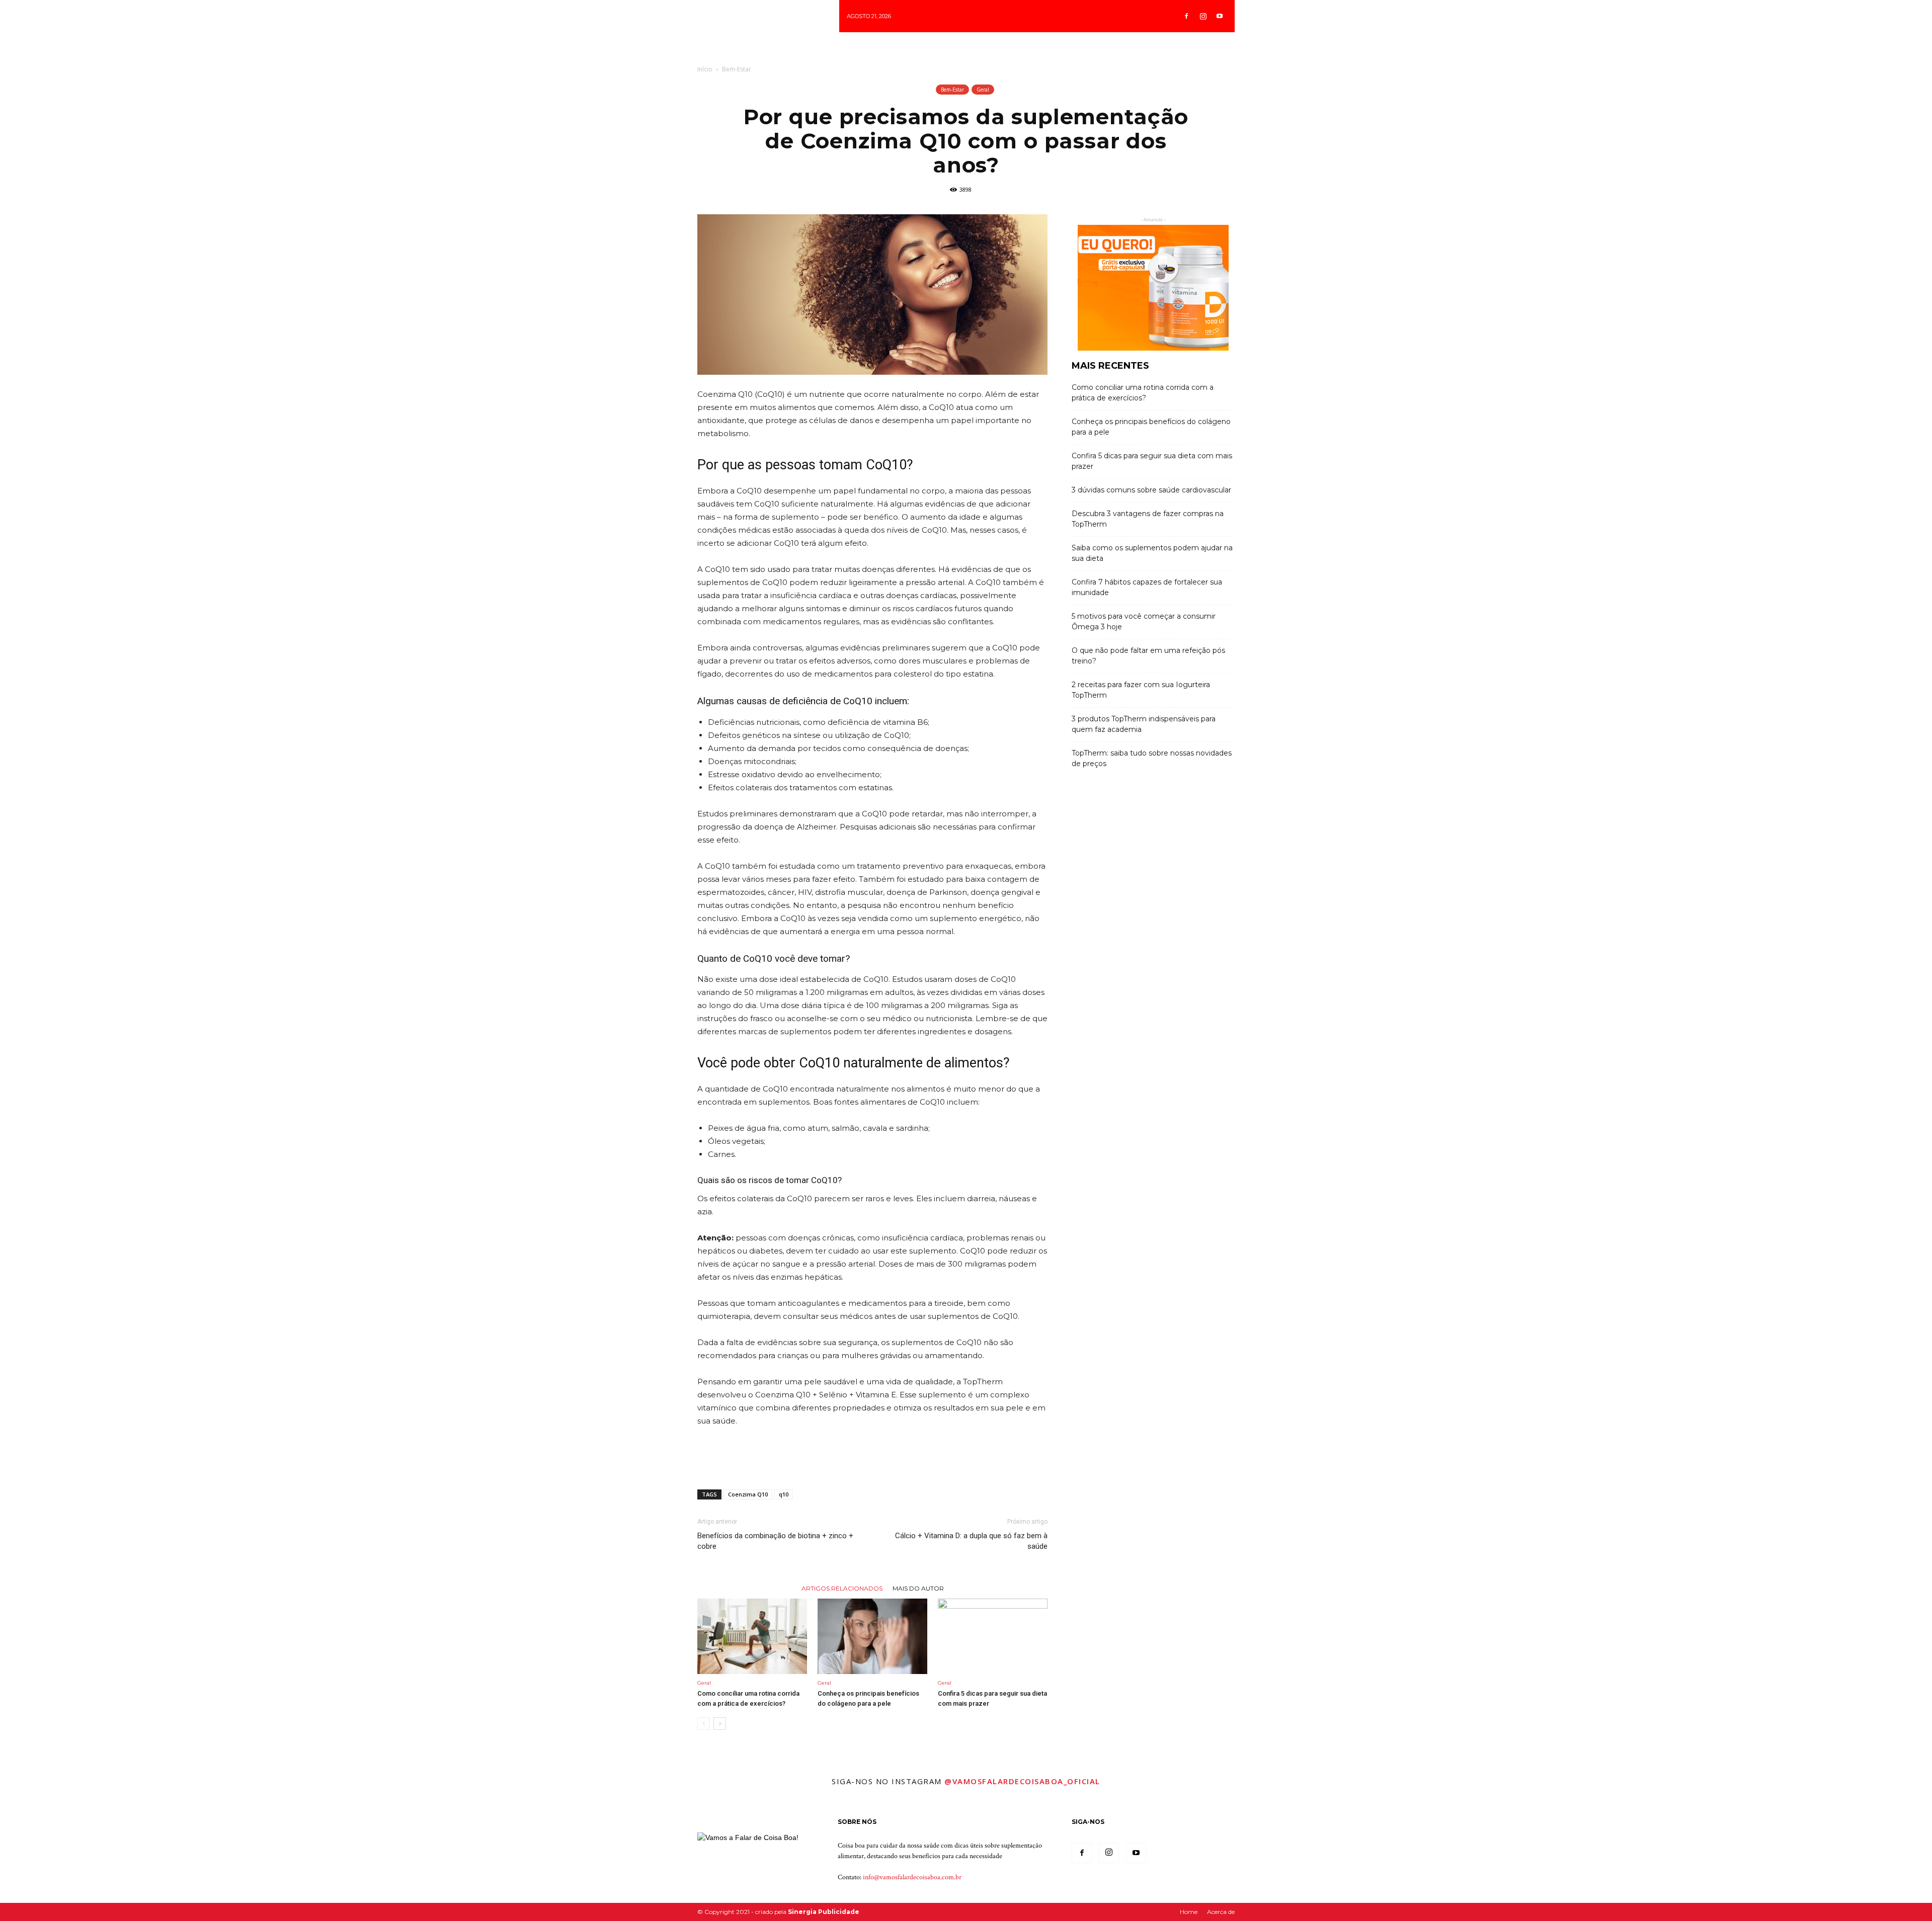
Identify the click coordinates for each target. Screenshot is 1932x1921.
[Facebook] (1186, 16)
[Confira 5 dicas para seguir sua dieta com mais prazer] (993, 1636)
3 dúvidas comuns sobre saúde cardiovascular (1151, 490)
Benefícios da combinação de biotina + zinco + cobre (775, 1541)
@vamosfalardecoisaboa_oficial (1022, 1781)
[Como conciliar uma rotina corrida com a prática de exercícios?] (752, 1636)
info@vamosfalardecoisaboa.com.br (912, 1877)
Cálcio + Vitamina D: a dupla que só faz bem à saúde (971, 1541)
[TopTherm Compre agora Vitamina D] (1153, 288)
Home (1189, 1912)
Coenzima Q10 (748, 1494)
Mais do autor (918, 1588)
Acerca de (1221, 1912)
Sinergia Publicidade (824, 1912)
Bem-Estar (737, 69)
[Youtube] (1220, 16)
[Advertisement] (872, 1456)
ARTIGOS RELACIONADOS (842, 1588)
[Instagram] (1203, 16)
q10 (784, 1494)
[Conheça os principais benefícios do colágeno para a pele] (872, 1636)
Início (705, 69)
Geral (983, 90)
